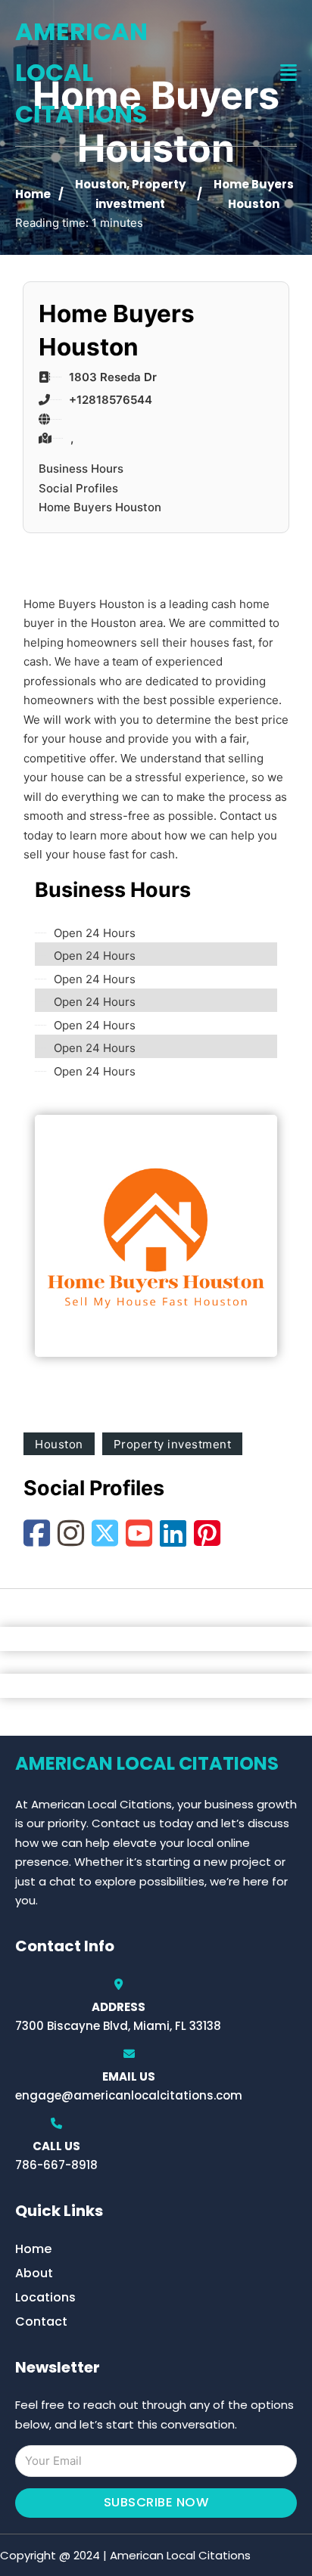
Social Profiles (78, 488)
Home (33, 194)
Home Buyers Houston (100, 507)
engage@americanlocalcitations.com (129, 2095)
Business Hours (81, 469)
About (34, 2273)
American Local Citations (81, 73)
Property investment (173, 1444)
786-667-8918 (56, 2165)
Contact (41, 2322)
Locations (45, 2297)
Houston (101, 184)
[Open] (289, 73)
